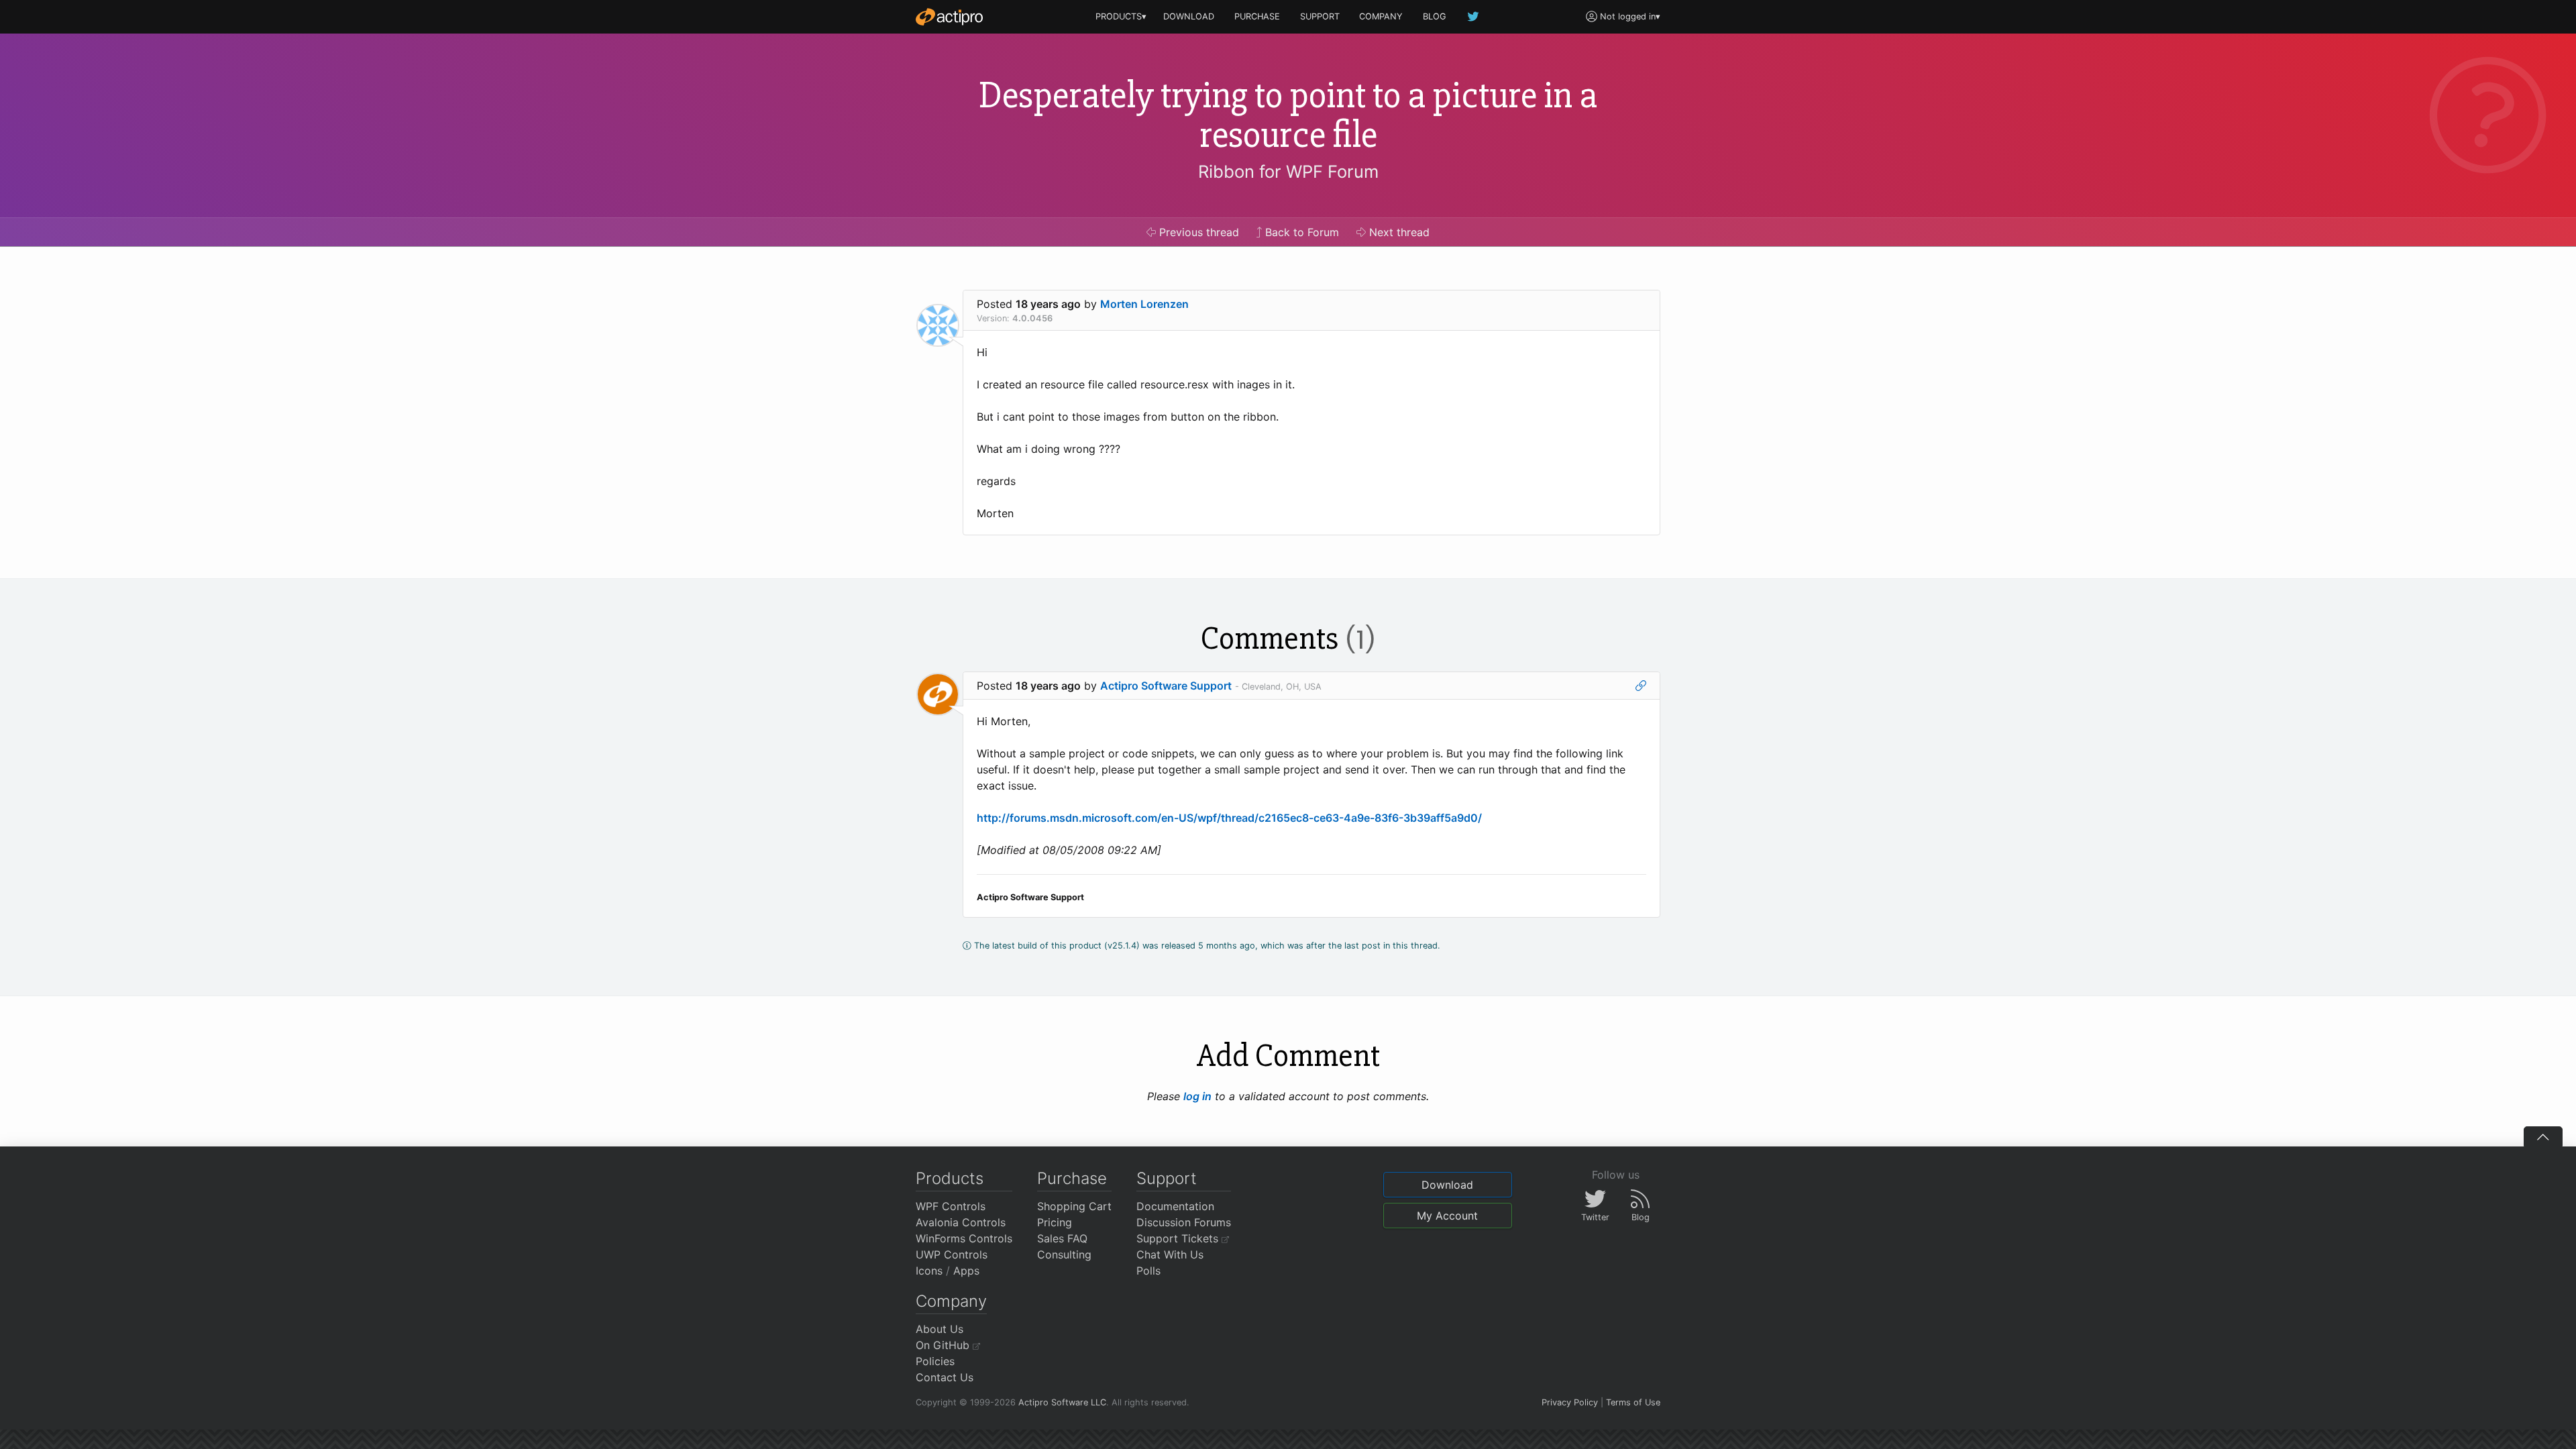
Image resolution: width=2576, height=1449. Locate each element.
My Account (1447, 1216)
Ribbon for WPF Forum (1288, 171)
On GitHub (944, 1345)
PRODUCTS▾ (1121, 16)
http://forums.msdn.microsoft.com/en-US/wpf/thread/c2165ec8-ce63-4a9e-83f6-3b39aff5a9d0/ (1229, 818)
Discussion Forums (1184, 1222)
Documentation (1175, 1206)
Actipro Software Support (1166, 686)
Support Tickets (1179, 1238)
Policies (935, 1361)
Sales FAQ (1062, 1238)
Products (950, 1178)
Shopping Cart (1074, 1206)
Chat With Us (1170, 1254)
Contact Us (945, 1377)
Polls (1148, 1271)
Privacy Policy (1570, 1402)
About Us (940, 1329)
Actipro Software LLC (1062, 1402)
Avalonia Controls (961, 1222)
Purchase (1072, 1178)
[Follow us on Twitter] (1474, 16)
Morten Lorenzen (1144, 304)
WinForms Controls (964, 1238)
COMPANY (1381, 16)
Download (1447, 1185)
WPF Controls (951, 1206)
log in (1197, 1096)
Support (1167, 1178)
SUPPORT (1320, 16)
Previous (1197, 232)
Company (951, 1301)
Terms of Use (1633, 1402)
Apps (966, 1271)
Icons (929, 1271)
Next (1398, 232)
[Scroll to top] (2543, 1136)
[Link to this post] (1641, 686)
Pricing (1055, 1222)
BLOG (1435, 16)
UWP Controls (952, 1254)
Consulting (1064, 1254)
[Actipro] (949, 17)
